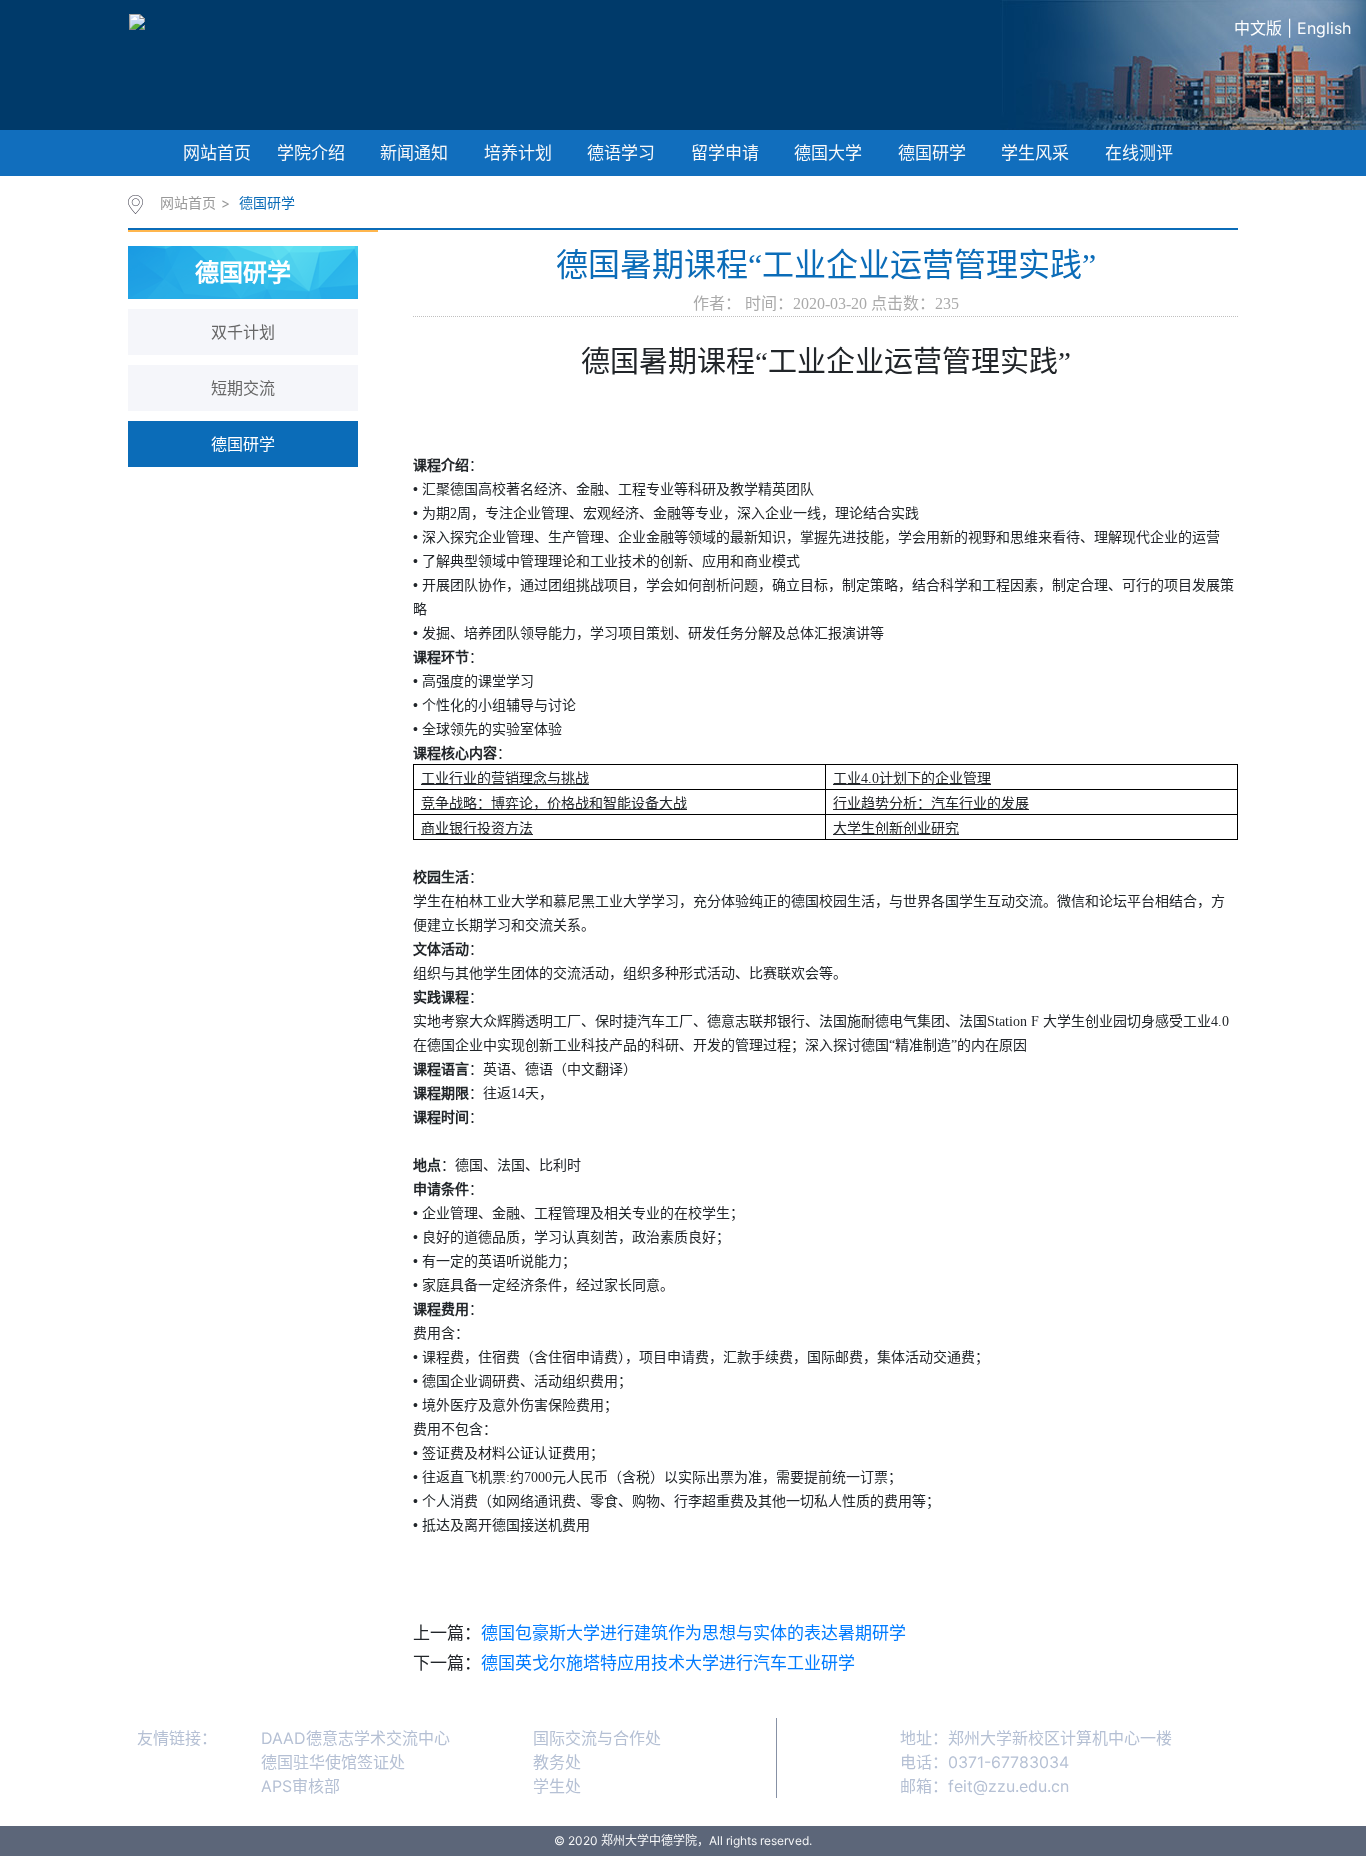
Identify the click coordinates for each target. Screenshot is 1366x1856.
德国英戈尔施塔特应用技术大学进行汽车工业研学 (668, 1663)
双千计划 (243, 332)
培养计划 (518, 153)
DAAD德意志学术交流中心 (355, 1738)
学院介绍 (311, 153)
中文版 (1258, 28)
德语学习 (621, 153)
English (1324, 28)
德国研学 (932, 153)
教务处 (557, 1762)
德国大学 (828, 153)
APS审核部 (300, 1786)
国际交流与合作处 (597, 1738)
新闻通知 (414, 153)
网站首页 (217, 153)
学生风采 (1035, 153)
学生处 (557, 1786)
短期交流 (243, 388)
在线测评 (1139, 153)
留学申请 (725, 153)
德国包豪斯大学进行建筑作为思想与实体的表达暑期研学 (693, 1633)
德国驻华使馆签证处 (333, 1762)
